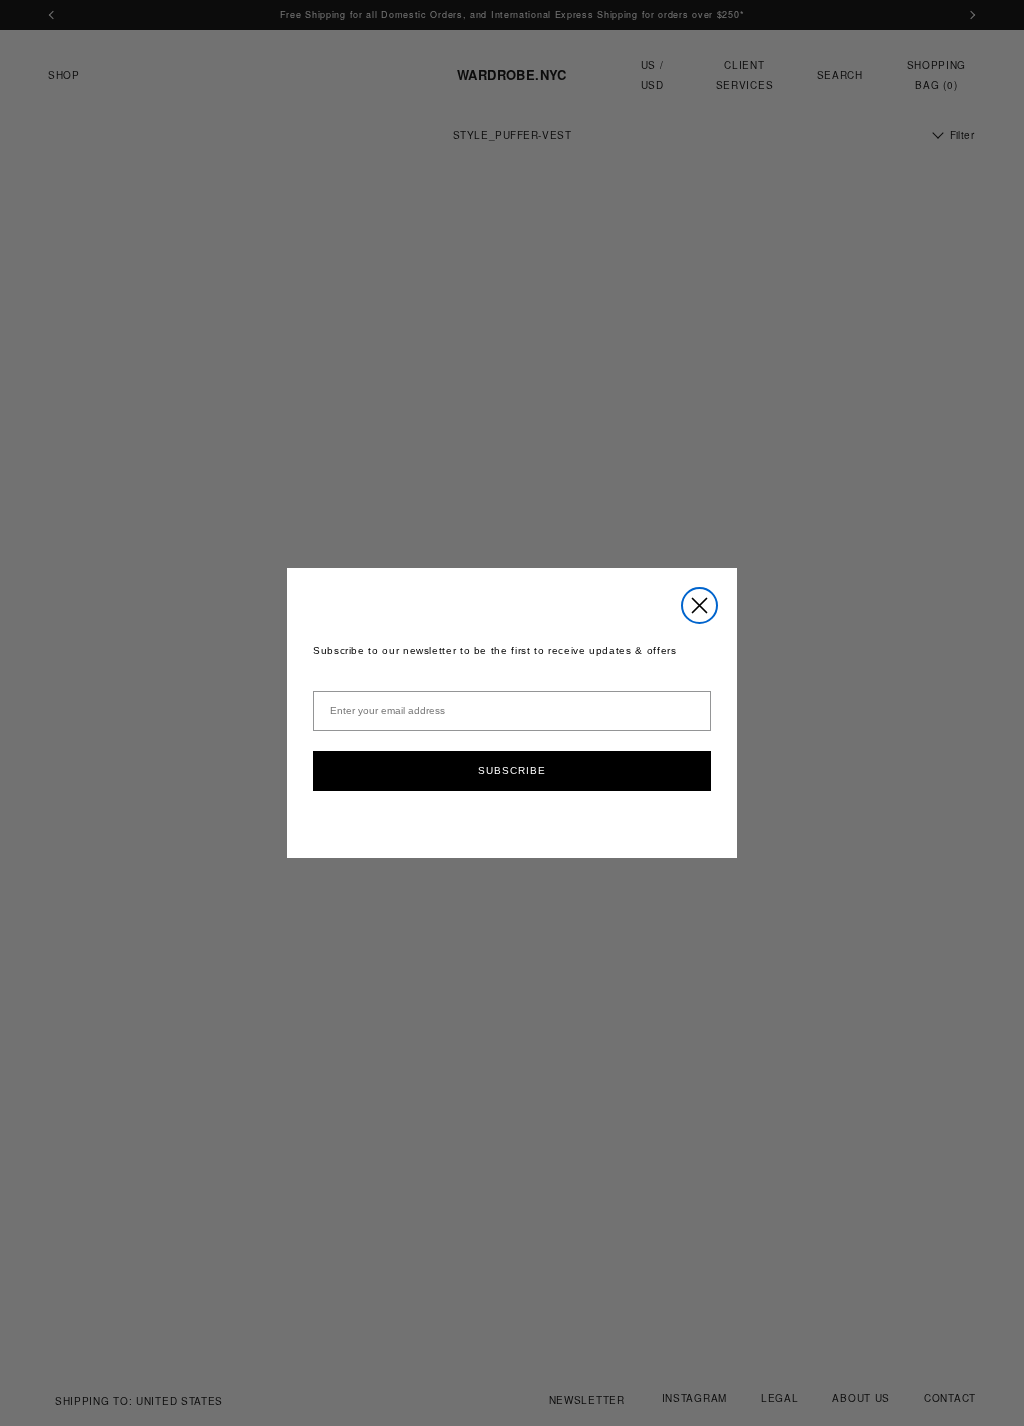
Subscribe (512, 770)
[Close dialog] (699, 605)
